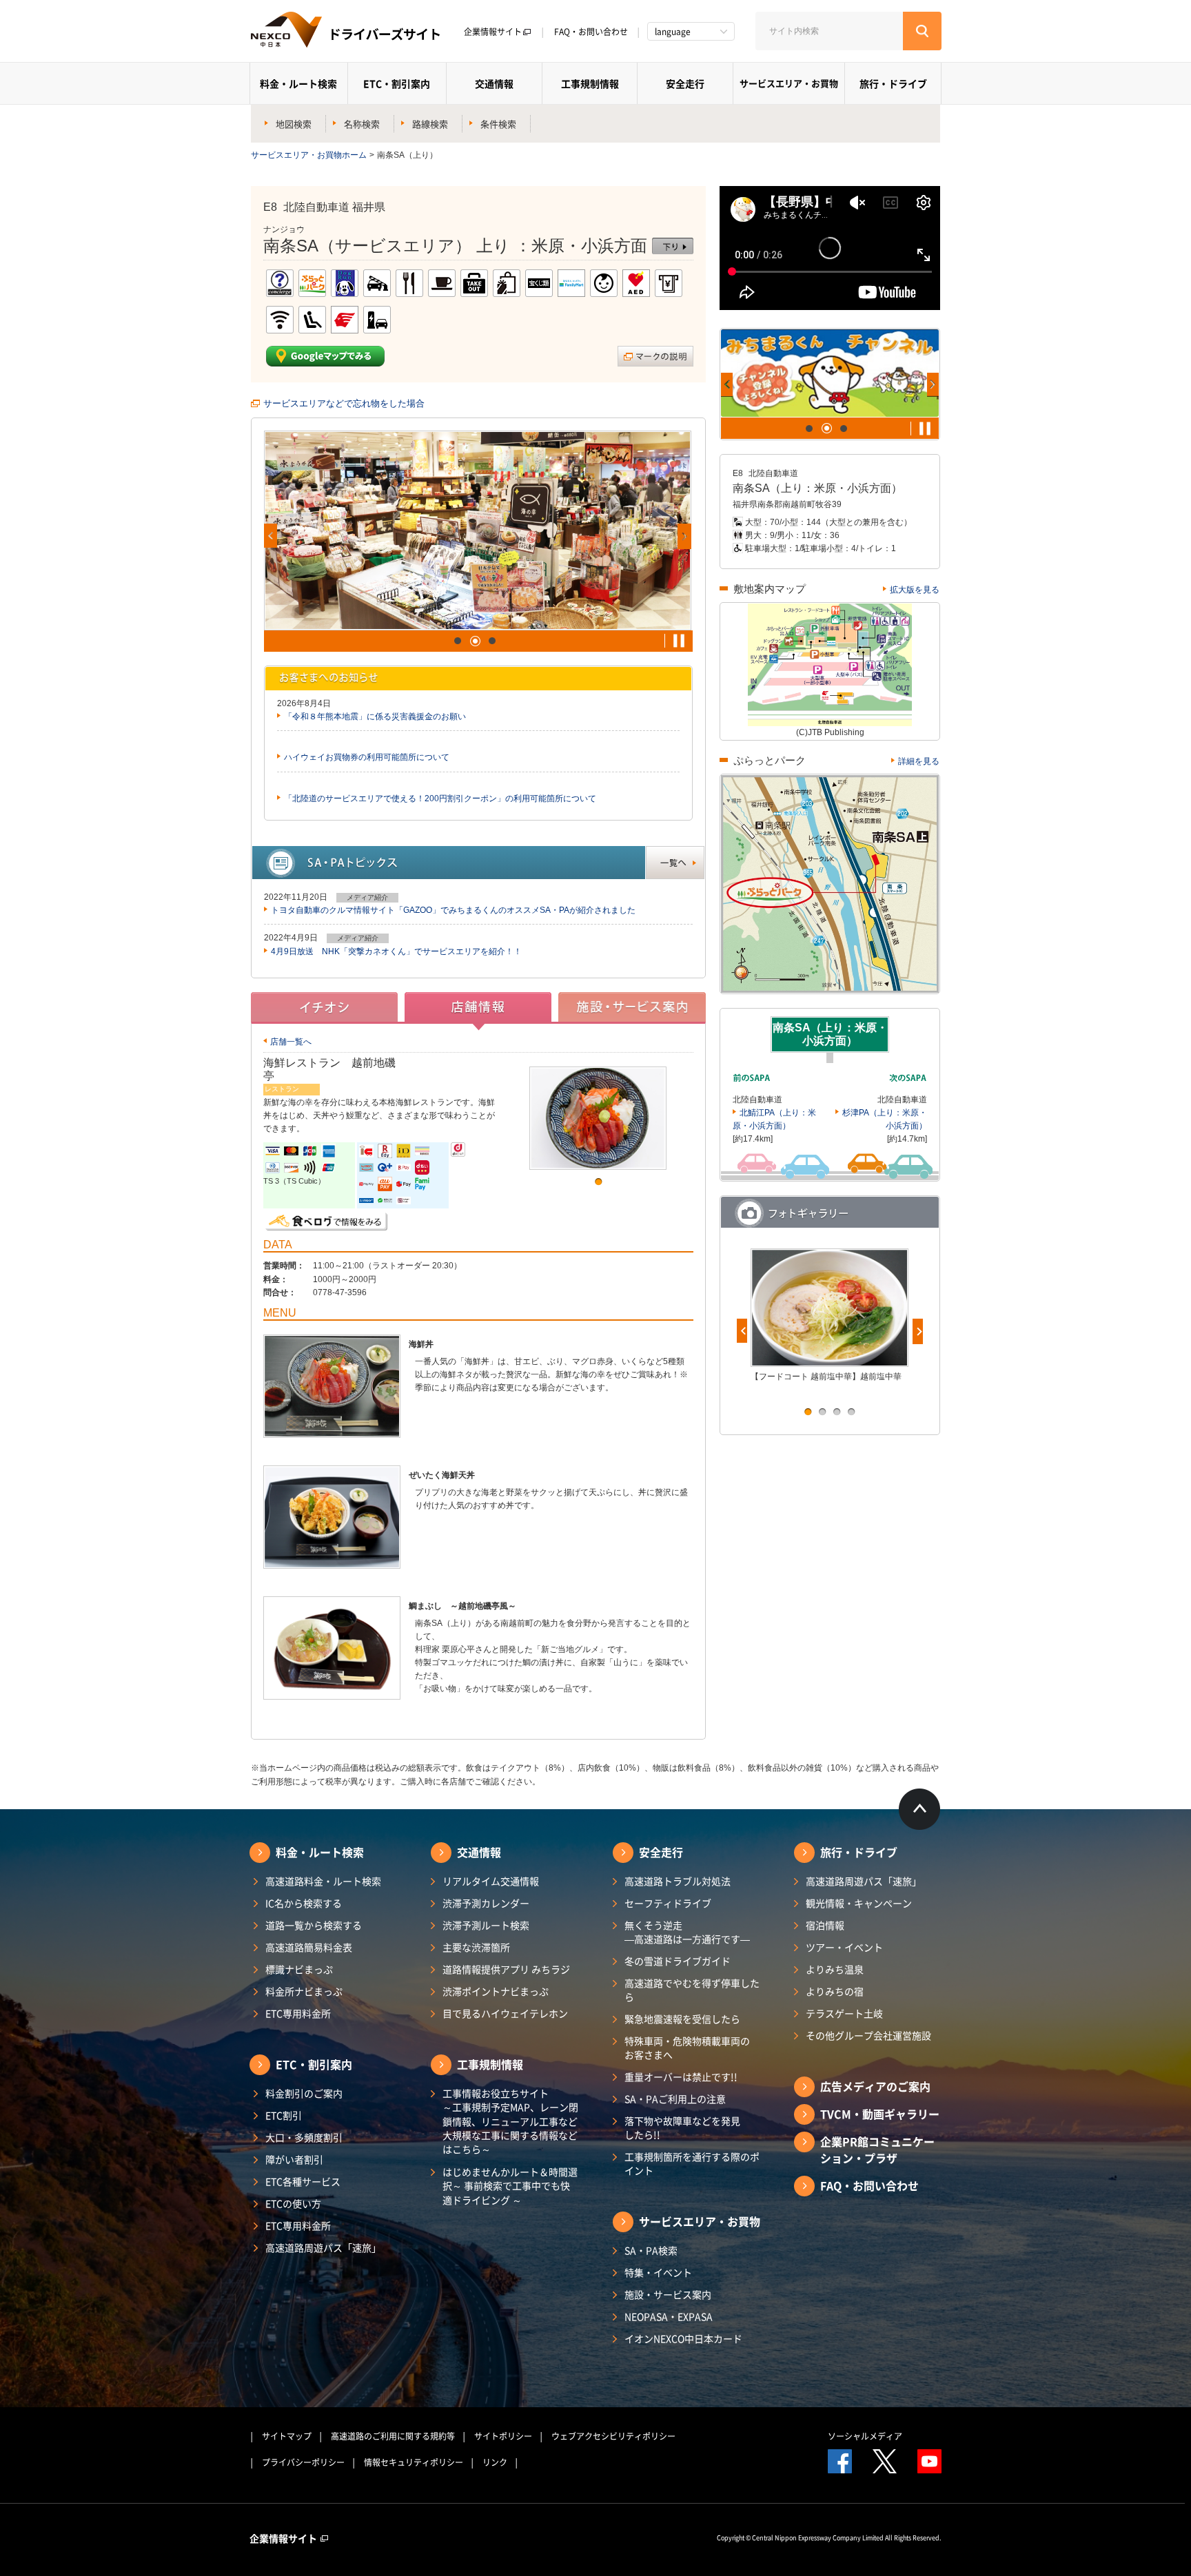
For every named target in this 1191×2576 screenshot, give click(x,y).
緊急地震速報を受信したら (682, 2019)
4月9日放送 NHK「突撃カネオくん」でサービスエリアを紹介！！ (396, 951)
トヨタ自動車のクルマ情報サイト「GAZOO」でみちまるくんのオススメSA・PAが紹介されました (453, 910)
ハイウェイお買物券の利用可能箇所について (367, 757)
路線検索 (430, 124)
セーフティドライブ (668, 1903)
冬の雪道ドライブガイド (678, 1961)
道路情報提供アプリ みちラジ (506, 1969)
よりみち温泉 (835, 1969)
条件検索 (498, 124)
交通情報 (494, 83)
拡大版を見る (915, 590)
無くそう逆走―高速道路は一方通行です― (687, 1932)
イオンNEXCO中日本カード (683, 2338)
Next (684, 536)
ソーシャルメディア (865, 2436)
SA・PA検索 (651, 2250)
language (673, 32)
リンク (495, 2462)
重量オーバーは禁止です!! (681, 2077)
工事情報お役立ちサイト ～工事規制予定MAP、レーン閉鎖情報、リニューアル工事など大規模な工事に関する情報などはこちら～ (510, 2121)
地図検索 (294, 124)
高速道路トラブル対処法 (678, 1881)
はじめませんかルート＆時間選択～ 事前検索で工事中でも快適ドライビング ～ (510, 2186)
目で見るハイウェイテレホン (505, 2013)
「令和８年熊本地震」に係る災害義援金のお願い (375, 717)
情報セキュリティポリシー (414, 2462)
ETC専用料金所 (298, 2013)
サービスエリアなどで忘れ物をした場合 (344, 403)
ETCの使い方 (293, 2203)
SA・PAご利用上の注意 (675, 2099)
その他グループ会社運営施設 (868, 2035)
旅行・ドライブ (893, 83)
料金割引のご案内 (304, 2093)
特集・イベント (658, 2272)
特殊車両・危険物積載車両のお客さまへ (687, 2048)
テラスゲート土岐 (844, 2013)
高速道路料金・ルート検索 (323, 1881)
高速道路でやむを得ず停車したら (692, 1990)
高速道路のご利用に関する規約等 (393, 2436)
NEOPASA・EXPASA (669, 2316)
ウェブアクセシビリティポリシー (613, 2436)
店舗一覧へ (291, 1042)
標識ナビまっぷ (299, 1969)
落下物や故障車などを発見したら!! (682, 2127)
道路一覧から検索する (314, 1925)
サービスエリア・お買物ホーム (309, 155)
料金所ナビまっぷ (304, 1991)
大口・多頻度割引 (304, 2137)
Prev (271, 536)
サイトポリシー (503, 2436)
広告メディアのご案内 (875, 2086)
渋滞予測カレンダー (486, 1903)
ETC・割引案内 (397, 83)
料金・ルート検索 (298, 83)
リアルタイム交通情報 (491, 1881)
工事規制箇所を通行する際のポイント (692, 2163)
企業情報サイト (493, 32)
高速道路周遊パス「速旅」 (323, 2247)
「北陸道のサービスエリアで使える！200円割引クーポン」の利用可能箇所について (440, 798)
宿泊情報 (825, 1925)
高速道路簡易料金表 (309, 1947)
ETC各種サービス (303, 2181)
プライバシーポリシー (303, 2462)
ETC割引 (284, 2115)
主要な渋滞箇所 (476, 1947)
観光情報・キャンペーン (859, 1903)
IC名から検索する (304, 1903)
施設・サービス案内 (668, 2294)
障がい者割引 (294, 2159)
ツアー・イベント (844, 1947)
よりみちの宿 (835, 1991)
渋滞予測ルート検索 (486, 1925)
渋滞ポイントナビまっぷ (496, 1991)
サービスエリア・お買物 (789, 83)
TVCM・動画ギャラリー (880, 2114)
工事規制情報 (590, 83)
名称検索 (362, 124)
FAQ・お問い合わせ (591, 32)
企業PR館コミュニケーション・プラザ (877, 2150)
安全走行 (685, 83)
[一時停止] (679, 641)
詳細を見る (919, 761)
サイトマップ (287, 2436)
